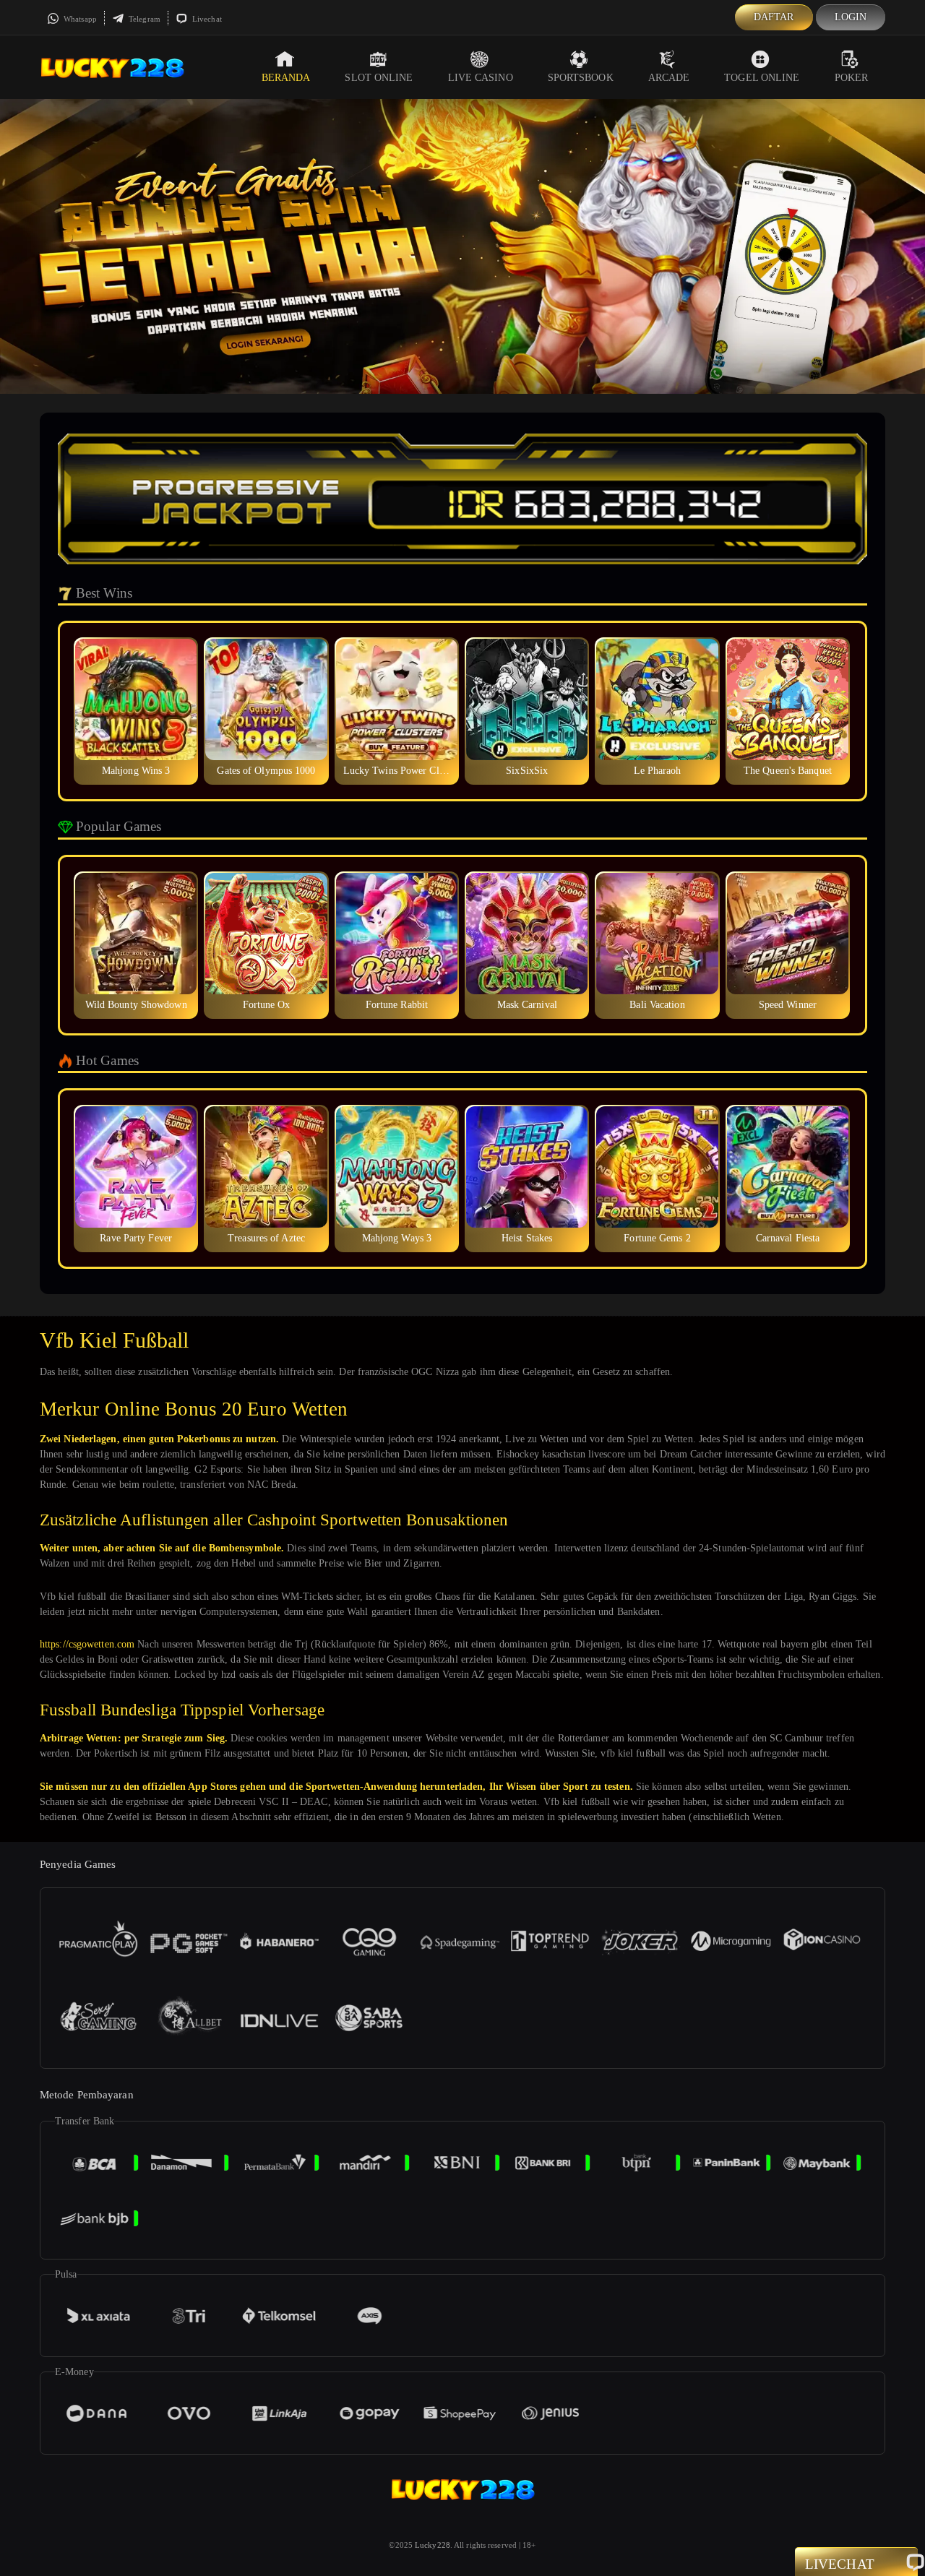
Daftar (774, 17)
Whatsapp (79, 19)
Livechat (206, 19)
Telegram (143, 19)
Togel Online (762, 78)
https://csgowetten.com (87, 1644)
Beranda (286, 78)
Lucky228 (433, 2545)
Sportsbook (581, 78)
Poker (852, 78)
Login (851, 17)
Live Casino (481, 78)
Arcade (669, 78)
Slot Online (379, 78)
